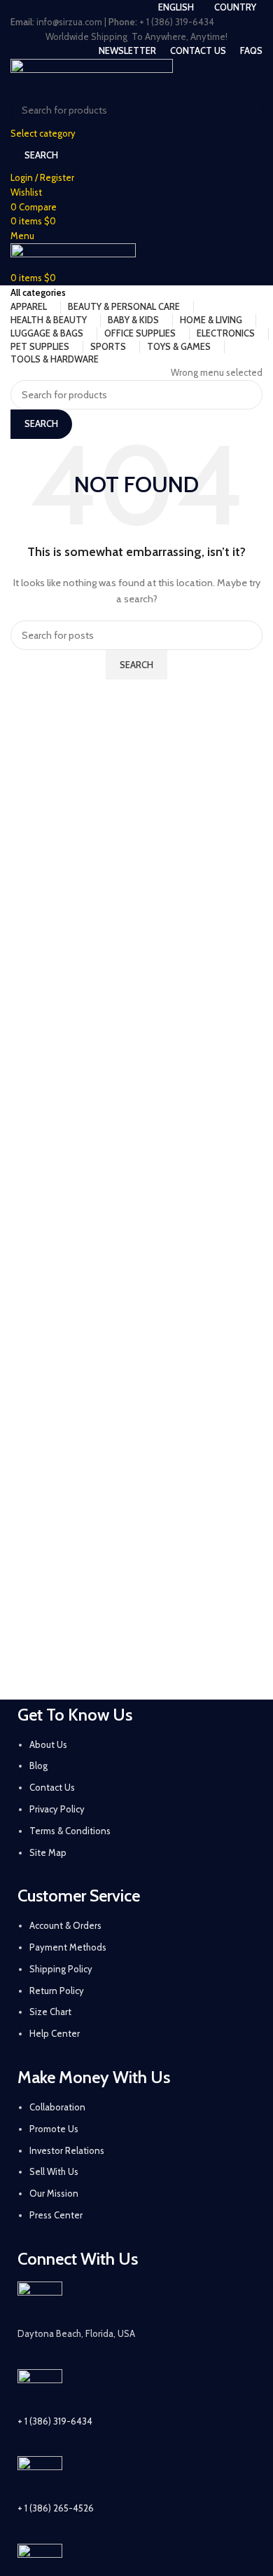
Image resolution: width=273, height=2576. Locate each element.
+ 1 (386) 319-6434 (55, 2421)
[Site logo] (92, 75)
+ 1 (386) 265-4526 (56, 2508)
